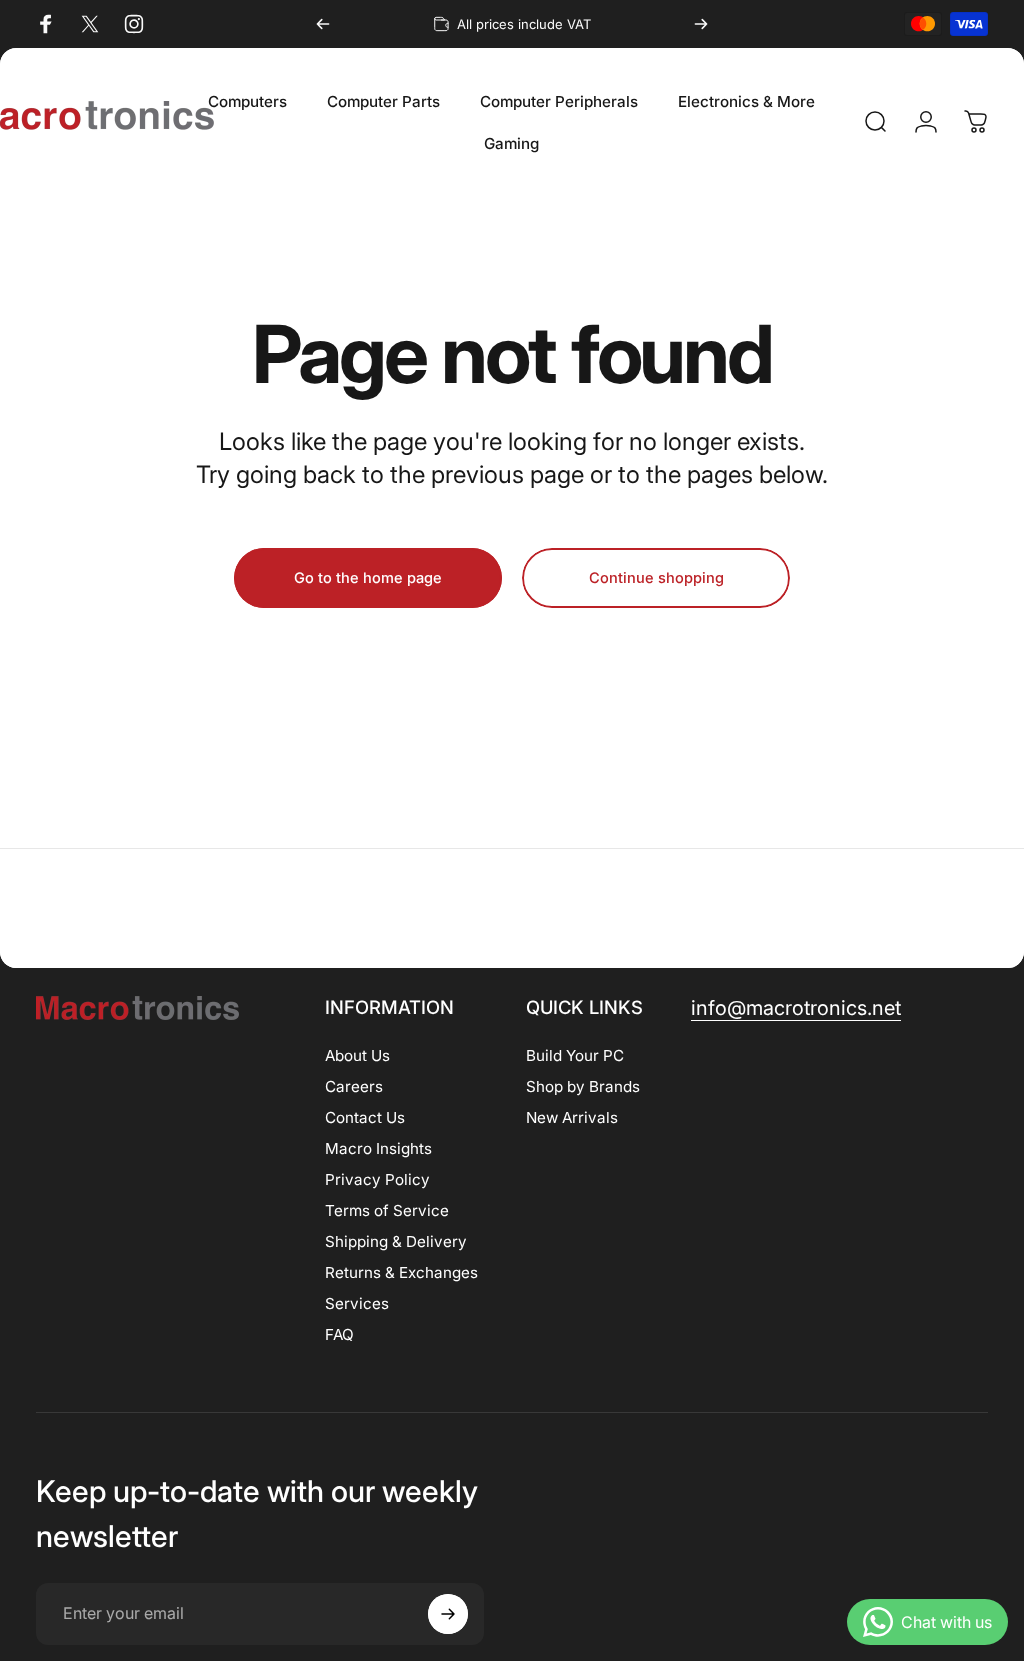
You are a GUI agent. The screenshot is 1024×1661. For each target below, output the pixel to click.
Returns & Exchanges (401, 1272)
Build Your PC (575, 1055)
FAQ (339, 1334)
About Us (357, 1055)
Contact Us (365, 1117)
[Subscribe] (448, 1614)
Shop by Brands (583, 1086)
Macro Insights (378, 1148)
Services (357, 1303)
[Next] (701, 24)
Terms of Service (387, 1210)
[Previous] (323, 24)
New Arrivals (572, 1117)
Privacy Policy (377, 1179)
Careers (354, 1086)
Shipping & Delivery (396, 1241)
